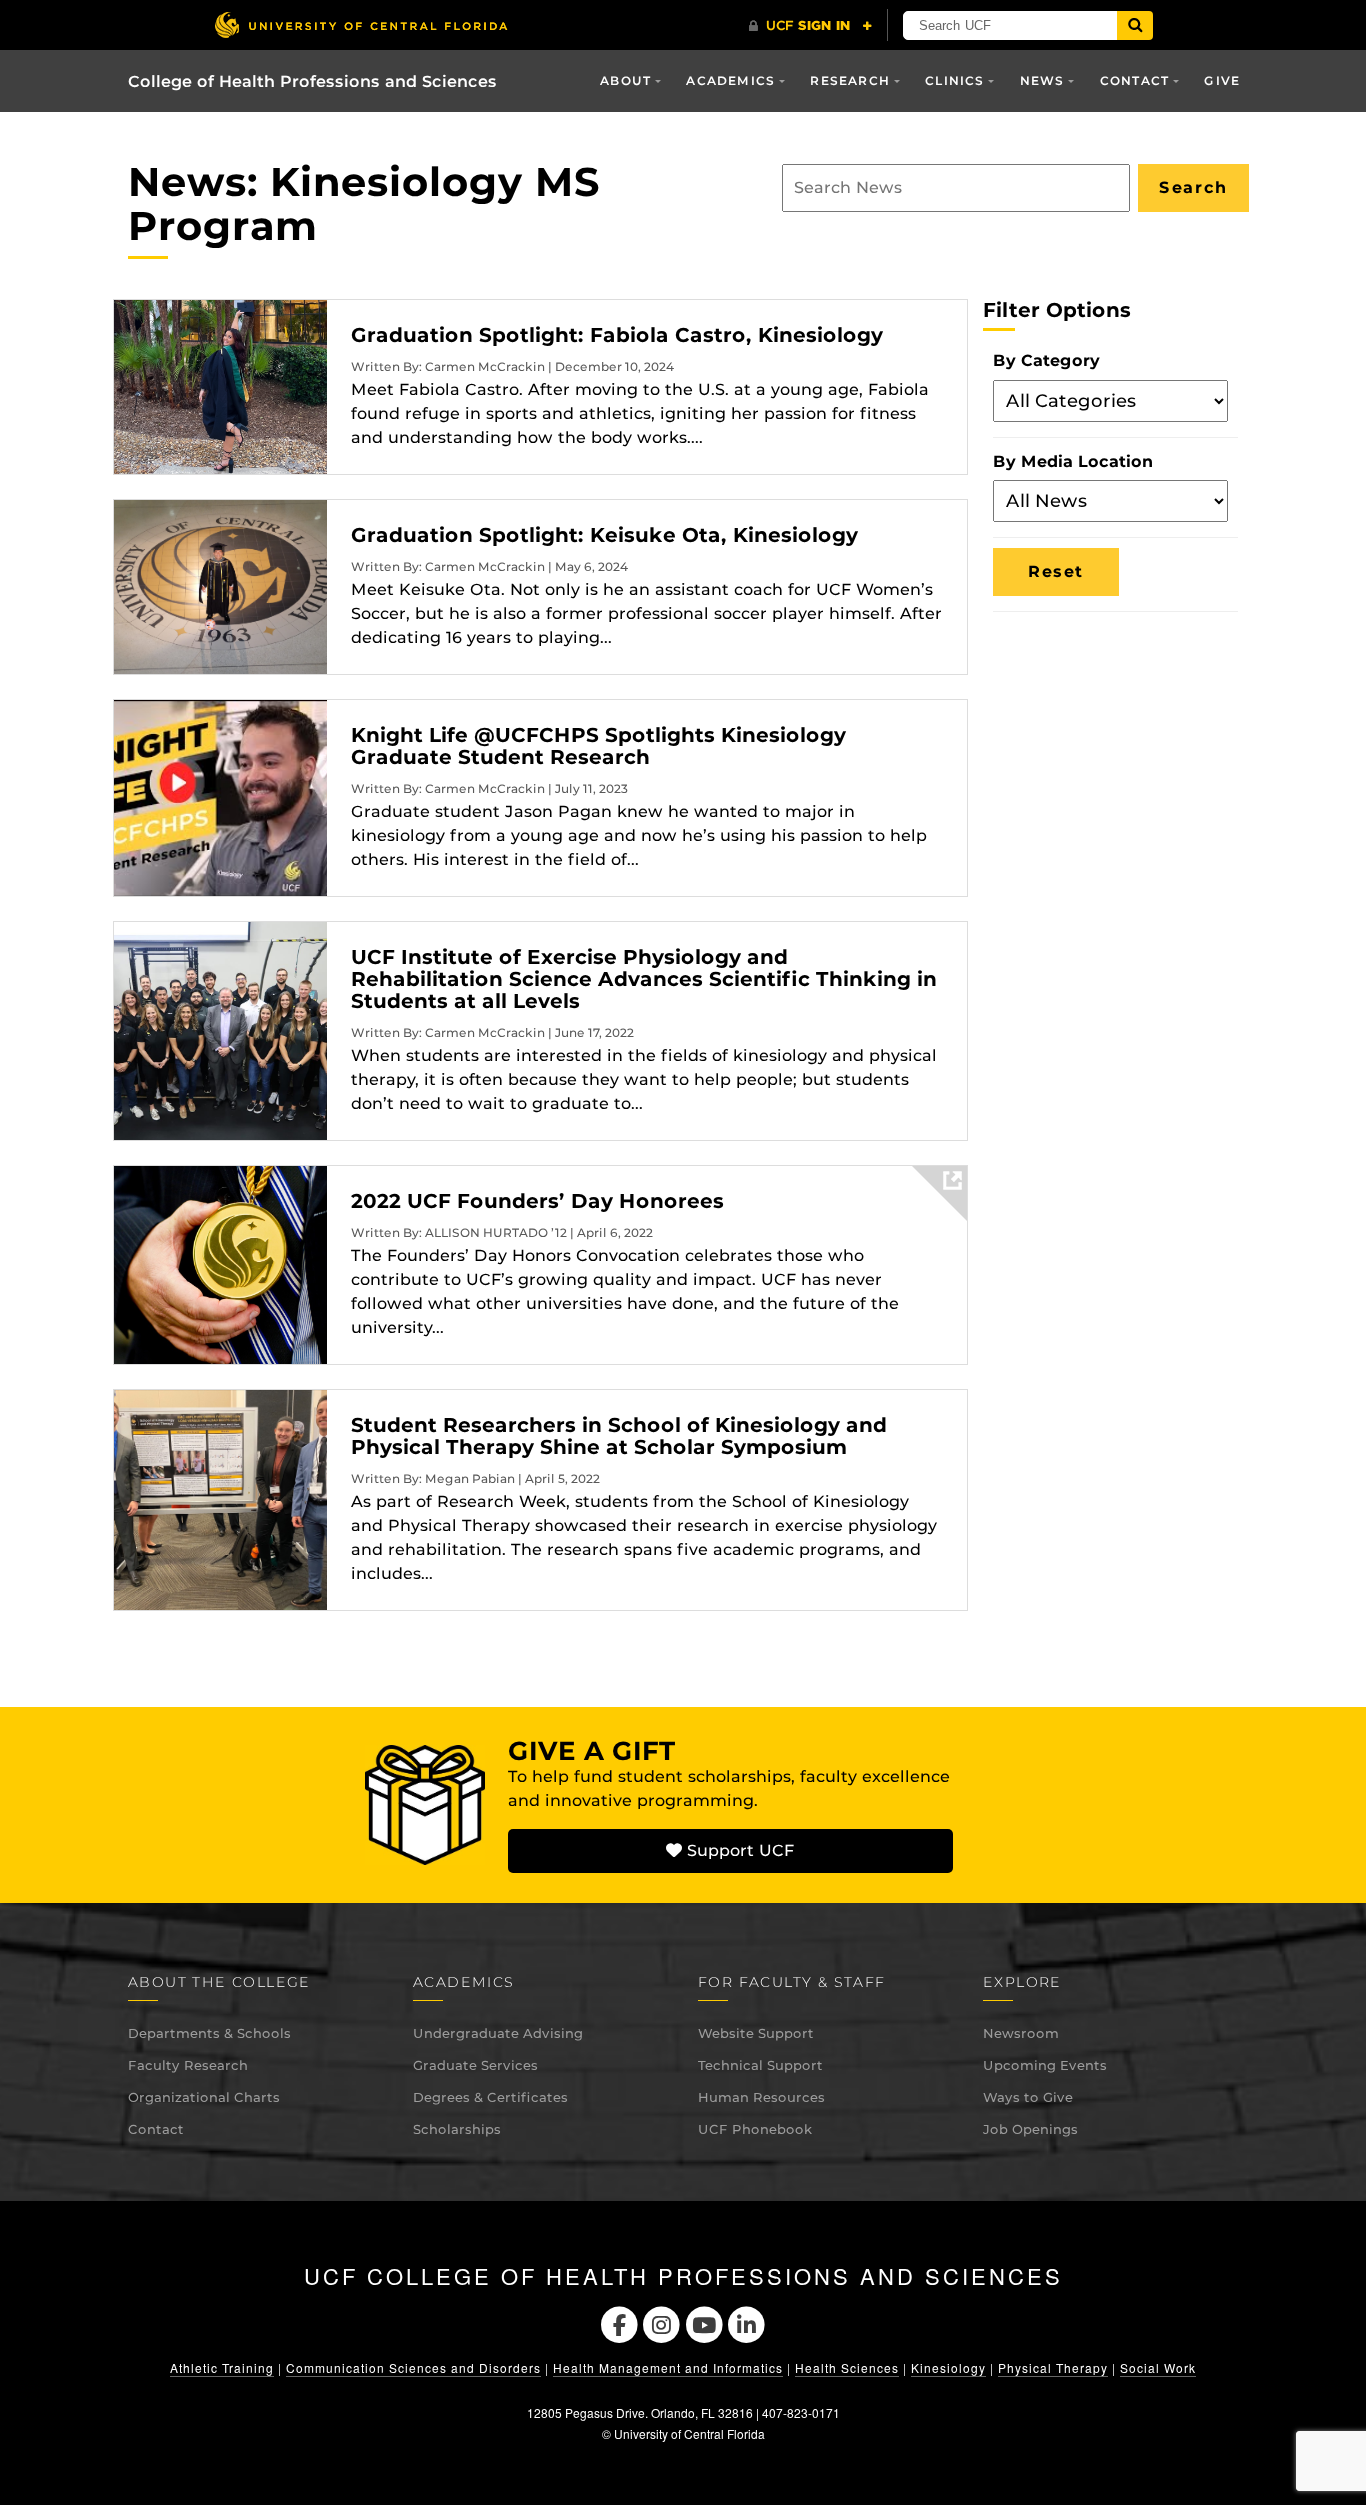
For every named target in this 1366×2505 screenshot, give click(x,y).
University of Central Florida (689, 2433)
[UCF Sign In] (810, 26)
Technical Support (760, 2065)
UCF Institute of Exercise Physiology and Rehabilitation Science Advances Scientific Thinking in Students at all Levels (644, 979)
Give (1222, 80)
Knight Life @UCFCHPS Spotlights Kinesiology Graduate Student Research (598, 746)
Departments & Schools (209, 2033)
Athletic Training (222, 2367)
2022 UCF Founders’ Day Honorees (537, 1201)
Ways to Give (1028, 2097)
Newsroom (1021, 2033)
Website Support (756, 2033)
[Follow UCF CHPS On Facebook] (619, 2322)
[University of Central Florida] (361, 24)
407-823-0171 (801, 2412)
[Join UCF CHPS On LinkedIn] (747, 2322)
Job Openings (1030, 2129)
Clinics (954, 80)
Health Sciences (847, 2367)
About (625, 80)
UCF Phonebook (755, 2129)
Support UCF (738, 1850)
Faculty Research (188, 2065)
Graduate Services (475, 2065)
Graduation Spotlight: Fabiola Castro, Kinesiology (617, 335)
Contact (156, 2129)
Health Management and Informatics (668, 2367)
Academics (730, 80)
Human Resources (761, 2097)
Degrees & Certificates (490, 2097)
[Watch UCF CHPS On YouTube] (704, 2322)
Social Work (1158, 2367)
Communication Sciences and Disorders (413, 2367)
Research (850, 80)
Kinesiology (948, 2367)
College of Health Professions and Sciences (312, 81)
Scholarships (457, 2129)
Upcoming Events (1045, 2065)
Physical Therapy (1053, 2367)
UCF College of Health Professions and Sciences (683, 2276)
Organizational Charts (204, 2097)
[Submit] (1135, 25)
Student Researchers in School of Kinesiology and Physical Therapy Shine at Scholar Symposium (619, 1436)
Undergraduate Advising (498, 2033)
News (1042, 80)
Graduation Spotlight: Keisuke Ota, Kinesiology (604, 535)
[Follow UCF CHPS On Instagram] (661, 2322)
